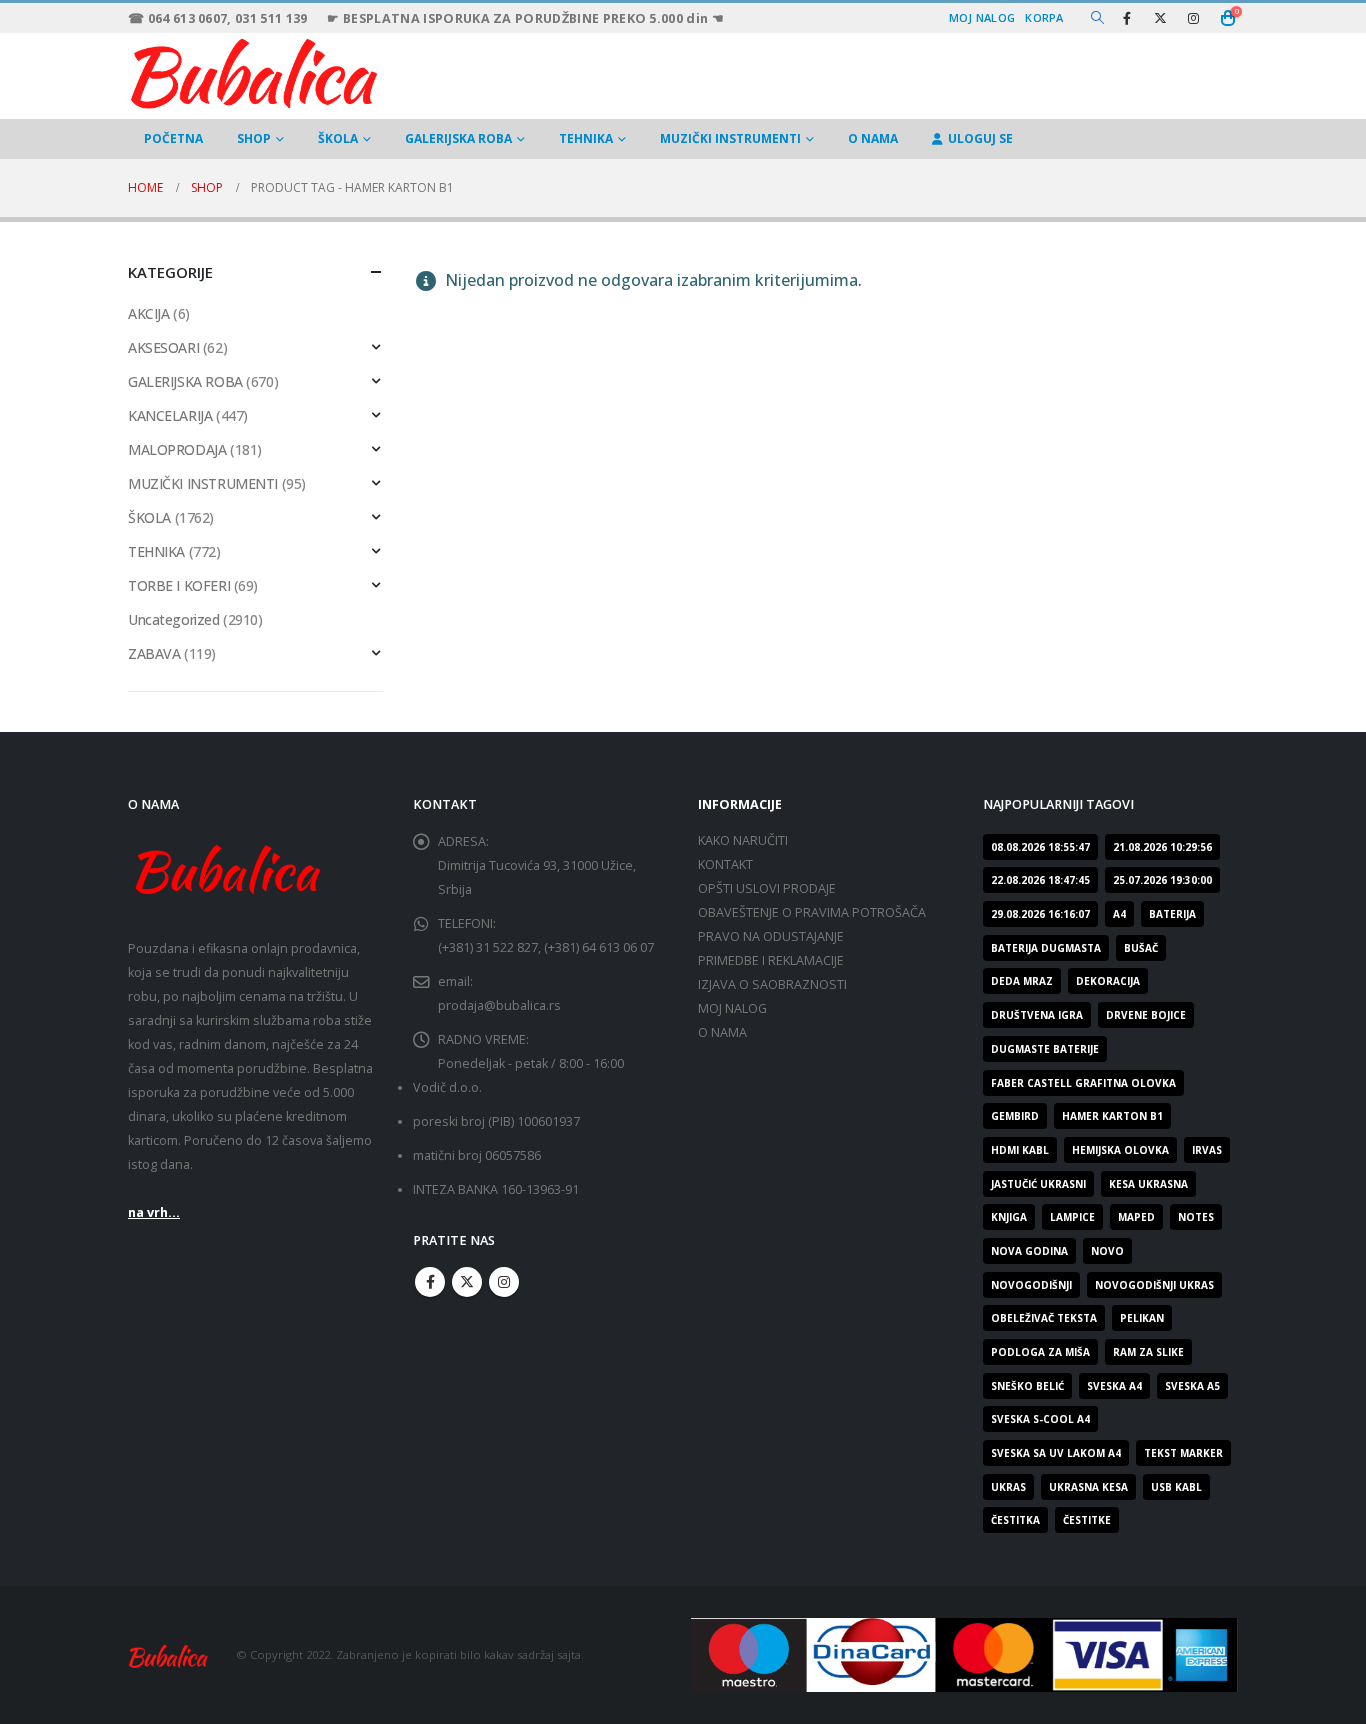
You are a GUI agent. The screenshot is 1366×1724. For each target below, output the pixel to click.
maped (1136, 1217)
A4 (1119, 914)
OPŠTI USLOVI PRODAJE (767, 888)
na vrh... (154, 1212)
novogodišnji (1031, 1285)
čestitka (1015, 1520)
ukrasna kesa (1088, 1487)
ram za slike (1148, 1352)
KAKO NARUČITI (743, 840)
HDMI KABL (1020, 1150)
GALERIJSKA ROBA (458, 138)
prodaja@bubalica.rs (499, 1005)
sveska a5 (1192, 1386)
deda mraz (1022, 981)
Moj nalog (982, 17)
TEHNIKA (586, 138)
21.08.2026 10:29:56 (1162, 847)
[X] (1160, 18)
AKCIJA (148, 313)
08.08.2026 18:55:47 (1040, 847)
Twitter (467, 1282)
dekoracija (1108, 981)
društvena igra (1037, 1015)
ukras (1008, 1487)
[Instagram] (1193, 18)
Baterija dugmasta (1046, 948)
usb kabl (1176, 1487)
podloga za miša (1040, 1352)
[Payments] (964, 1653)
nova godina (1029, 1251)
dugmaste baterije (1045, 1049)
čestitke (1087, 1520)
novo (1107, 1251)
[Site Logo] (253, 71)
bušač (1141, 948)
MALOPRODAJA (177, 449)
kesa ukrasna (1148, 1184)
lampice (1072, 1217)
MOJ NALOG (732, 1008)
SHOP (254, 138)
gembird (1015, 1116)
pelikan (1142, 1318)
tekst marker (1183, 1453)
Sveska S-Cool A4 (1040, 1419)
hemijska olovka (1120, 1150)
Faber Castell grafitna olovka (1083, 1083)
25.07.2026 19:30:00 (1162, 880)
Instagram (504, 1282)
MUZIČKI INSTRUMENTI (730, 138)
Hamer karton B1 (1112, 1116)
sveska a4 (1114, 1386)
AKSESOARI (163, 347)
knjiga (1009, 1217)
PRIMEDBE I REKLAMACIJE (771, 960)
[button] (1097, 18)
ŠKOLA (338, 138)
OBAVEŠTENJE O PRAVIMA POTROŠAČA (812, 912)
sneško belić (1027, 1386)
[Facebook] (1127, 18)
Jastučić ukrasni (1038, 1184)
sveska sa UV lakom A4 (1056, 1453)
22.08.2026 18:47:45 (1040, 880)
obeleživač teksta (1044, 1318)
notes (1196, 1217)
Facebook (430, 1282)
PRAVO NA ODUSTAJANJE (771, 936)
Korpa (1044, 17)
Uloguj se (980, 138)
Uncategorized (174, 619)
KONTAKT (725, 864)
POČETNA (173, 138)
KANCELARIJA (170, 415)
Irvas (1207, 1150)
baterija (1172, 914)
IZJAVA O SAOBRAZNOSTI (772, 984)
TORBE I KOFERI (179, 585)
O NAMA (873, 138)
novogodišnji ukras (1154, 1285)
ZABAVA (154, 653)
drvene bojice (1146, 1015)
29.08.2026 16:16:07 (1040, 914)
